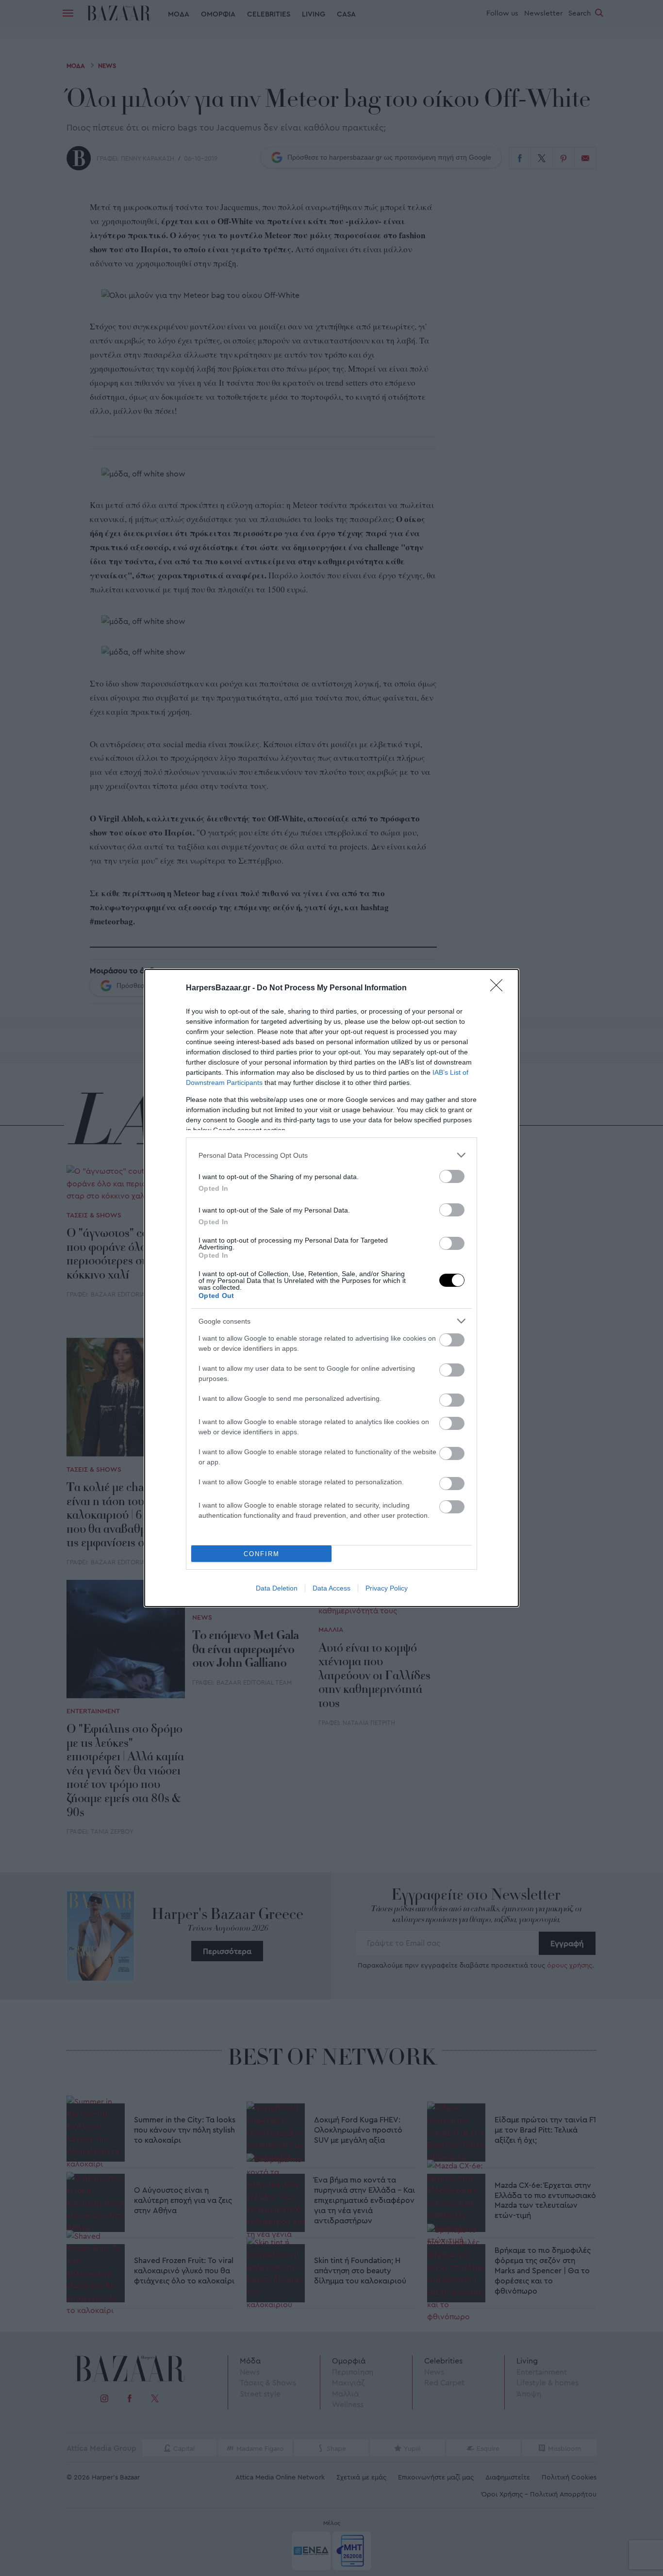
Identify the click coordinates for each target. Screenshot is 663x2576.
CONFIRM (262, 1554)
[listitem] (331, 1155)
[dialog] (331, 1288)
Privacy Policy (387, 1588)
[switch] (452, 1176)
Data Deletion (277, 1588)
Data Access (331, 1588)
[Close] (499, 988)
